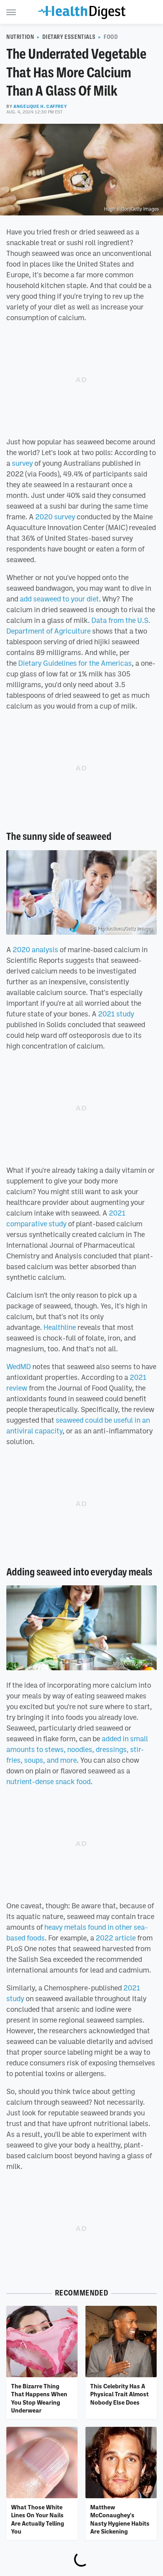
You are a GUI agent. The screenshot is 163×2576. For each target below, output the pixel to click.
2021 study (116, 1014)
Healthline (60, 1327)
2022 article (116, 1938)
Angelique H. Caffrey (40, 106)
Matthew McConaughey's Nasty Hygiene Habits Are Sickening (120, 2519)
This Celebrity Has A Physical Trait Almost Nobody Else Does (119, 2394)
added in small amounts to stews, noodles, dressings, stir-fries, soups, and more (77, 1749)
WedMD (19, 1366)
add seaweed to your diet (59, 599)
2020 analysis (35, 949)
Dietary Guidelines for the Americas (75, 663)
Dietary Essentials (69, 37)
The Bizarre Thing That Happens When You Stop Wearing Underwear (39, 2398)
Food (111, 37)
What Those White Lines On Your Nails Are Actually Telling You (38, 2519)
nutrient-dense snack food (48, 1781)
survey (22, 463)
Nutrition (20, 37)
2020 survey (55, 517)
